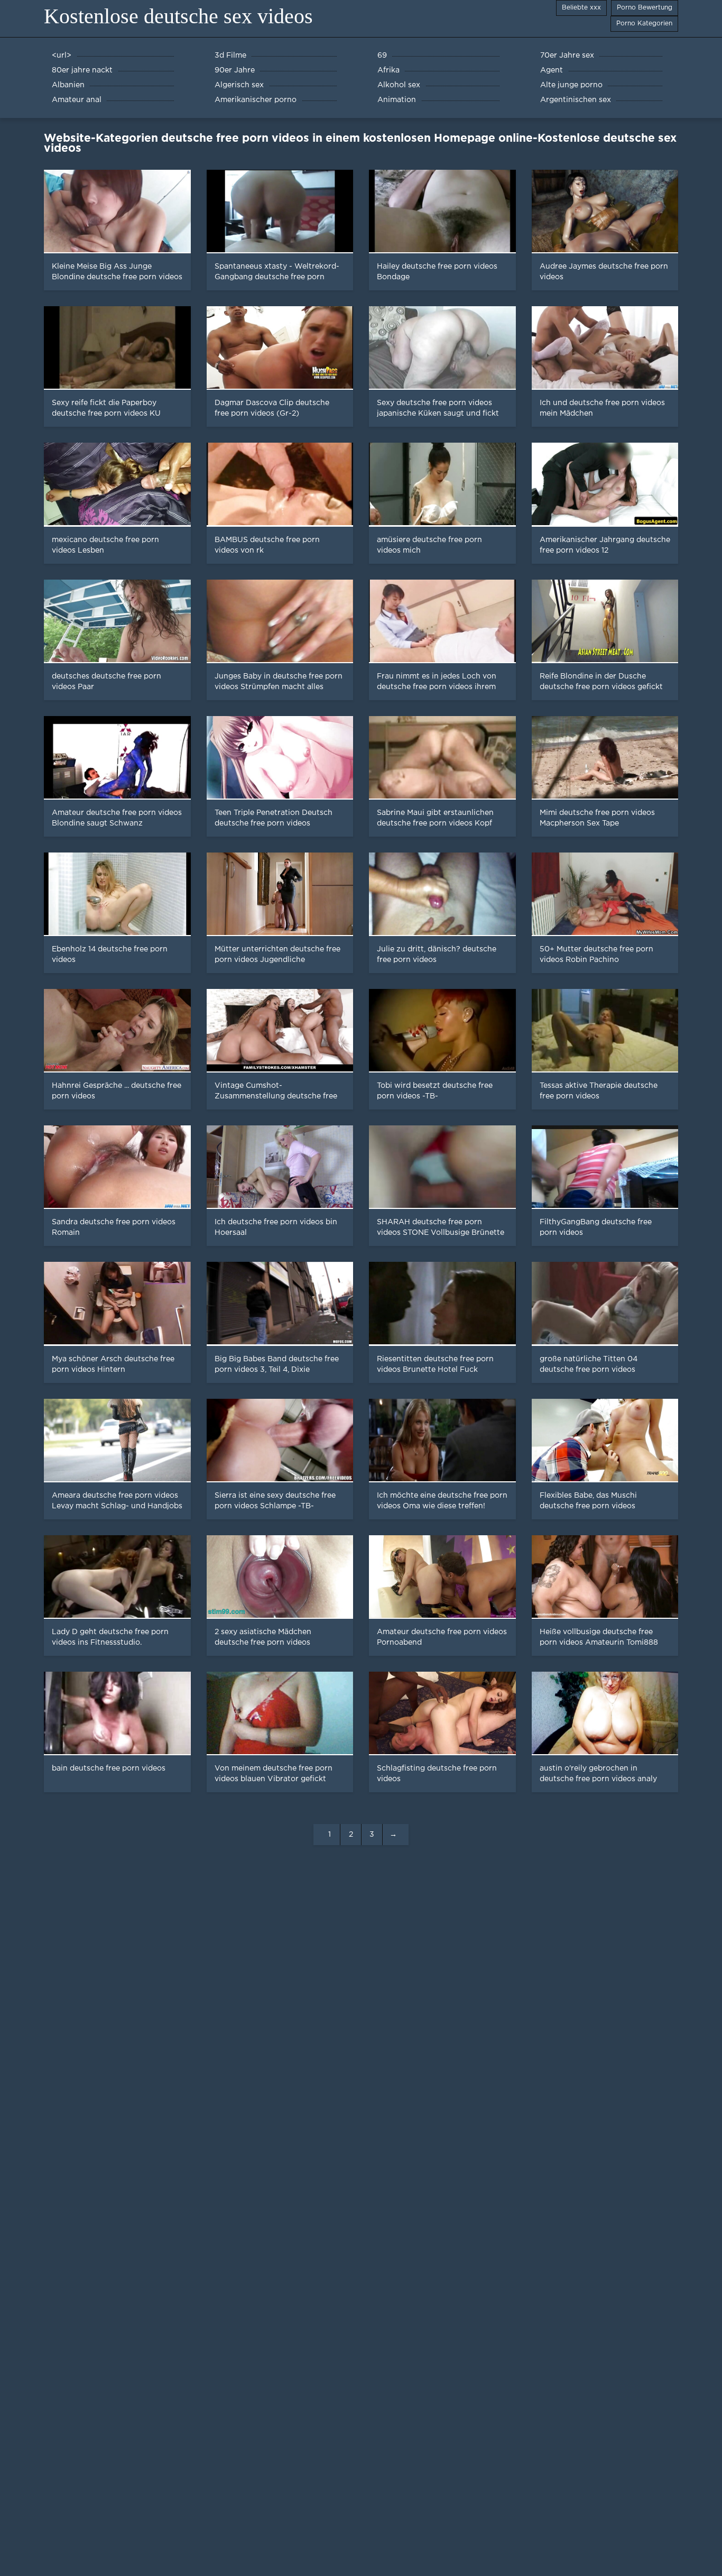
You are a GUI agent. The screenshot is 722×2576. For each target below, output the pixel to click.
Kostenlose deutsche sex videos (178, 16)
